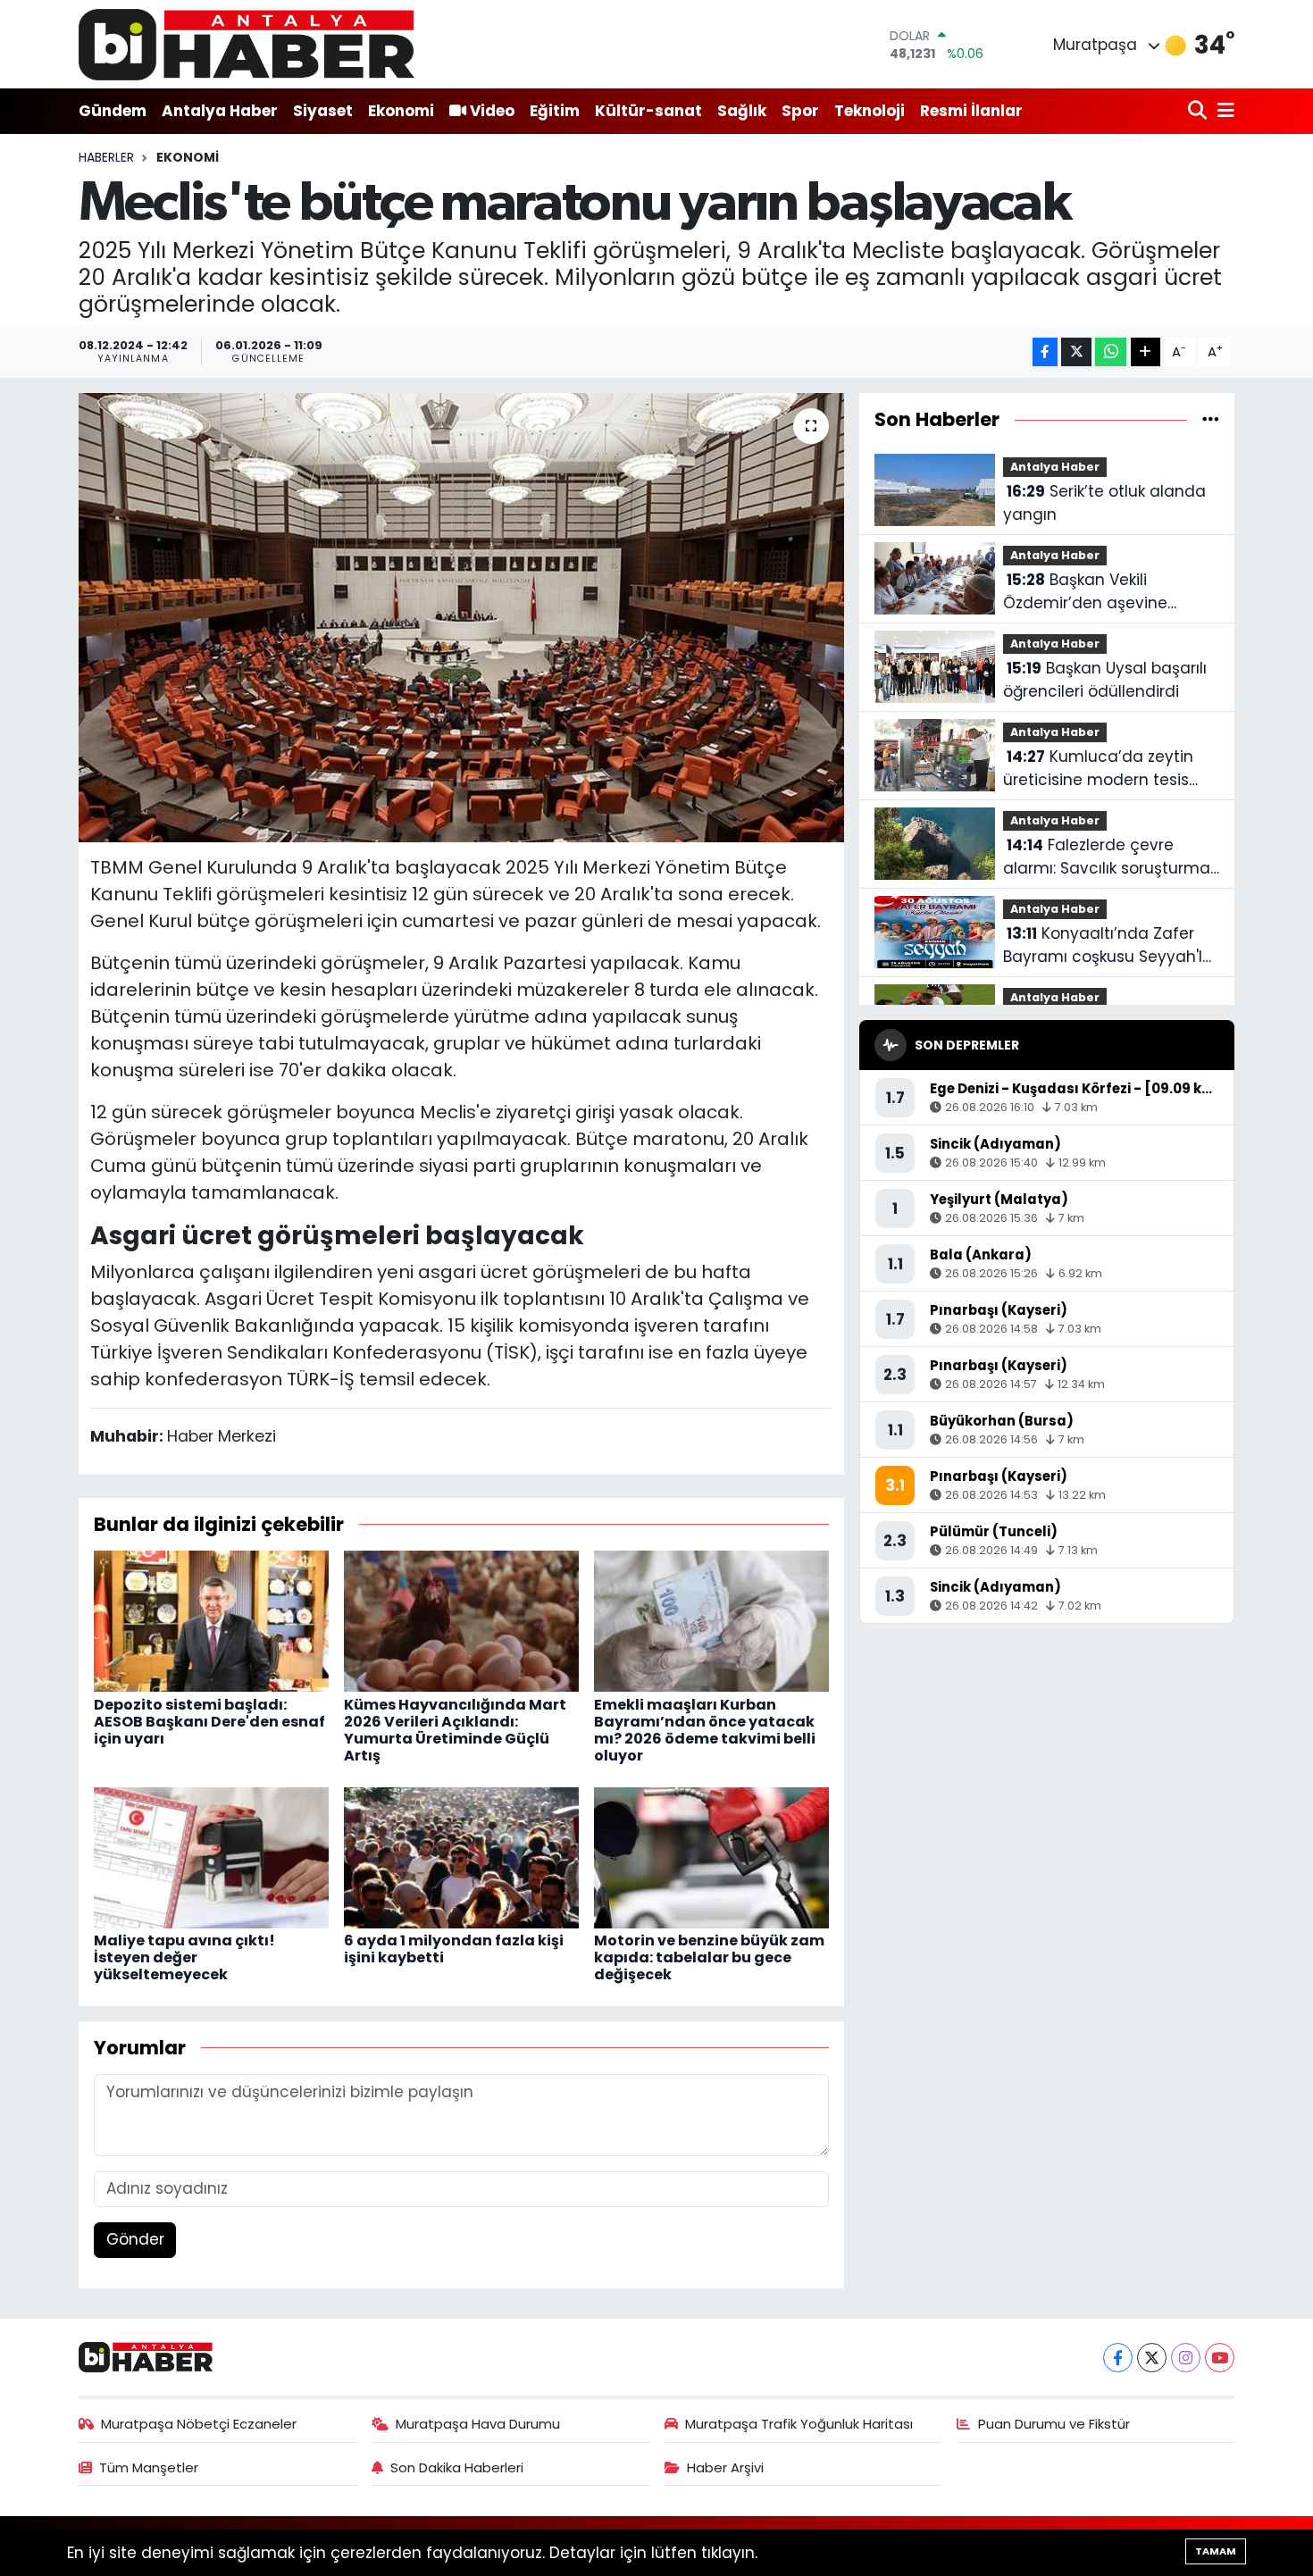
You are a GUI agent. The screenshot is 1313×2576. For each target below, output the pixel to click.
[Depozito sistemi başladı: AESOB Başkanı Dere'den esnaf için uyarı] (211, 1620)
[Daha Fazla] (1146, 352)
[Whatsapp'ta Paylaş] (1111, 352)
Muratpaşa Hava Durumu (478, 2424)
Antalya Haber (220, 111)
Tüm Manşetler (149, 2467)
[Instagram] (1186, 2358)
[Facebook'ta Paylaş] (1045, 352)
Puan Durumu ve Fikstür (1054, 2424)
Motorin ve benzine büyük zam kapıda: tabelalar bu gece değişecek (709, 1957)
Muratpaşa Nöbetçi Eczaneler (199, 2424)
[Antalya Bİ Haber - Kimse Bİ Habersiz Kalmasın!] (247, 44)
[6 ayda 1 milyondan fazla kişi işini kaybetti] (461, 1856)
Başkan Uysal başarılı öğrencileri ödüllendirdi (1105, 680)
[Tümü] (1211, 419)
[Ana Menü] (1223, 111)
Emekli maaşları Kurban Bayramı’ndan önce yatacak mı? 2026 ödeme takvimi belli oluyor (705, 1731)
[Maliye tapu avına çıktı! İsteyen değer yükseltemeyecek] (211, 1856)
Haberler (106, 157)
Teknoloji (870, 111)
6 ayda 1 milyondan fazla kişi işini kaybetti (454, 1949)
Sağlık (742, 111)
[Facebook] (1118, 2358)
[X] (1152, 2358)
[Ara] (1199, 111)
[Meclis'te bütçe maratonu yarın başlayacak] (461, 617)
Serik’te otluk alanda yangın (1104, 503)
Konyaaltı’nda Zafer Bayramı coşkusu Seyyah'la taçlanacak (1108, 945)
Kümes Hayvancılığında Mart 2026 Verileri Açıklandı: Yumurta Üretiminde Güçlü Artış (455, 1731)
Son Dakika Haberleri (457, 2467)
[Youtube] (1220, 2358)
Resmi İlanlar (971, 111)
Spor (800, 111)
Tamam (1216, 2551)
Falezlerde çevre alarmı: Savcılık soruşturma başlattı (1107, 857)
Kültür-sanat (648, 111)
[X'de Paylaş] (1076, 352)
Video (492, 111)
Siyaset (323, 111)
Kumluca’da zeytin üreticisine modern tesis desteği (1098, 769)
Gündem (113, 111)
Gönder (135, 2239)
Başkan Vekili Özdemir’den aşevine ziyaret (1085, 592)
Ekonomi (401, 111)
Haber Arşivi (725, 2467)
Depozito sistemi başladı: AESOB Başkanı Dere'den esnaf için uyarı (209, 1722)
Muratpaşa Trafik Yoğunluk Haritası (799, 2424)
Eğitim (555, 111)
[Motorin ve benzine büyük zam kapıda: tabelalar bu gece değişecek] (711, 1856)
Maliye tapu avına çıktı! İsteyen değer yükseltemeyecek (184, 1957)
